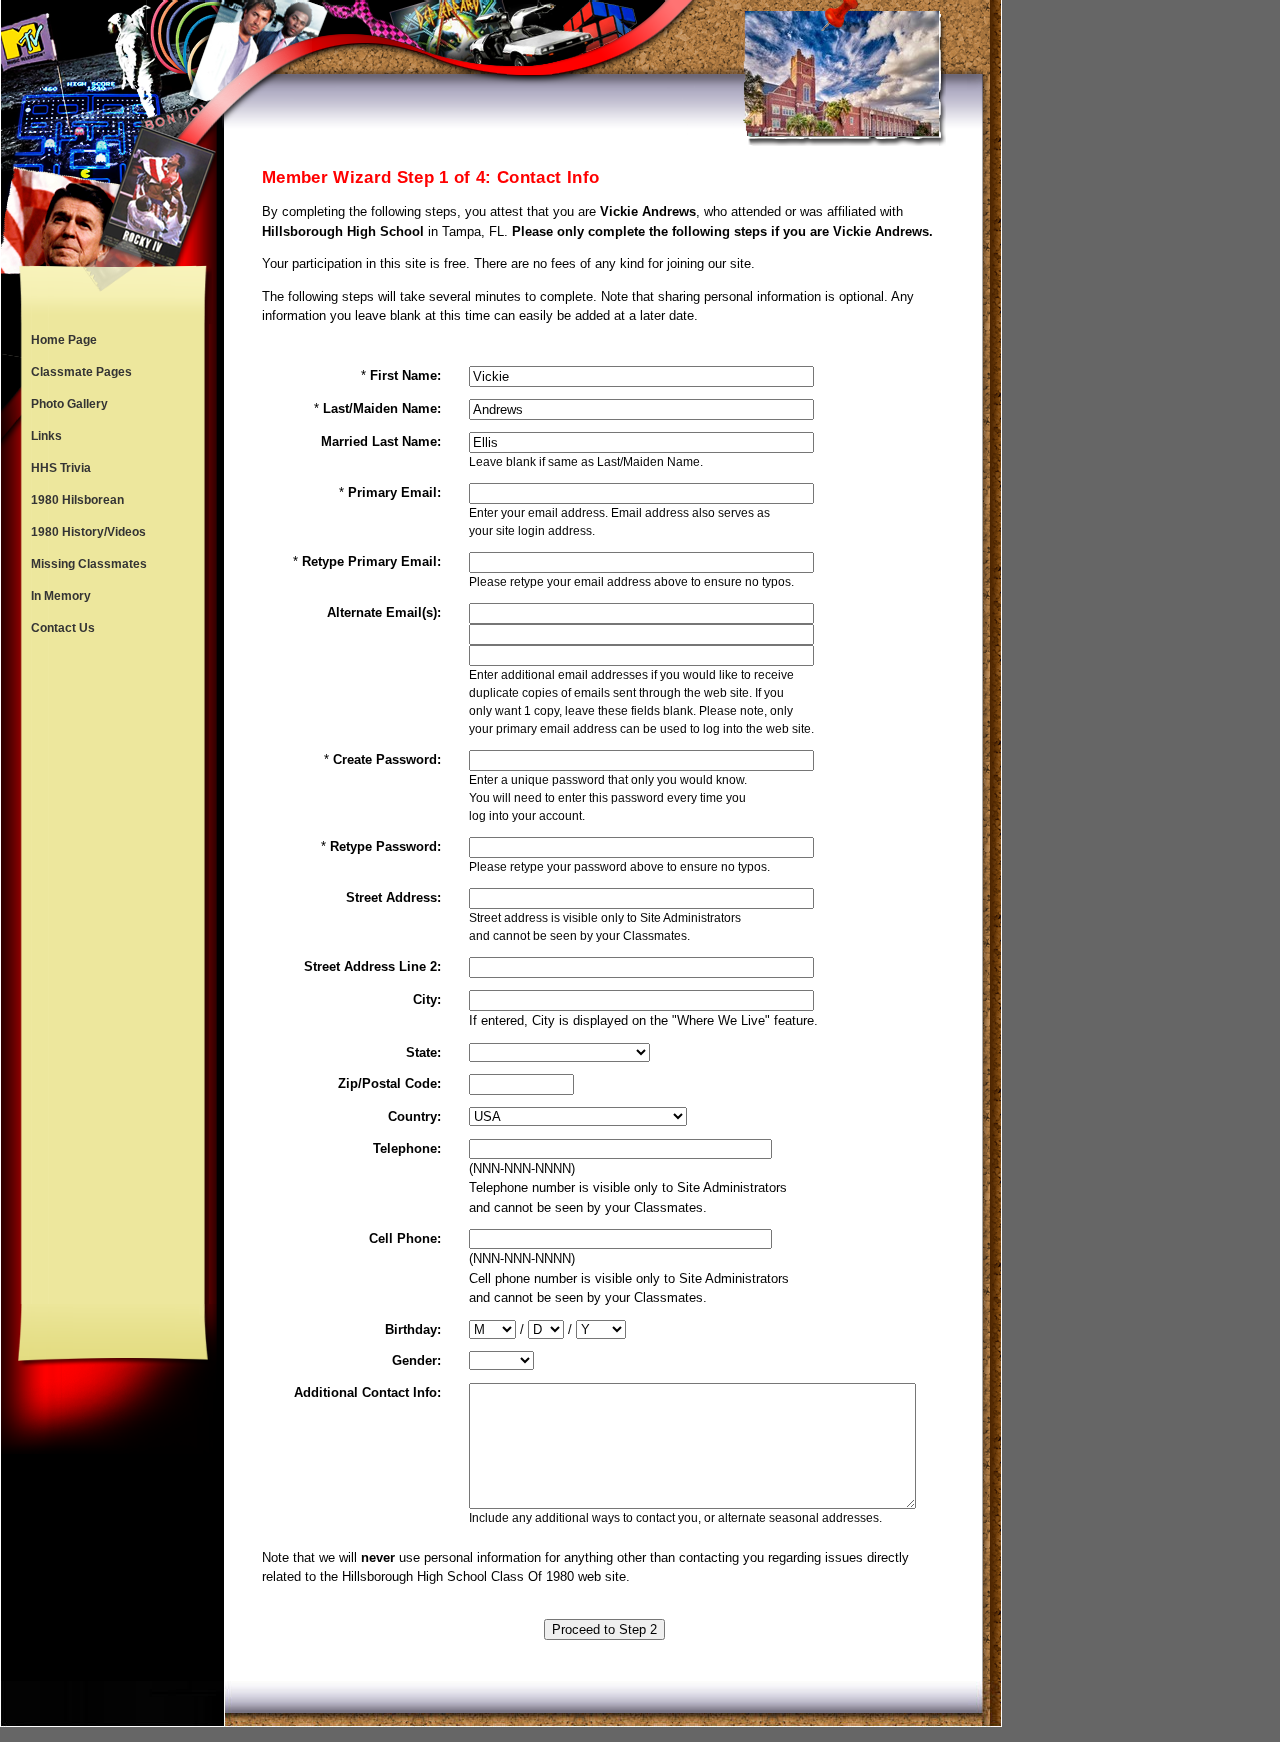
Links (46, 436)
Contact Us (63, 628)
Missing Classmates (89, 564)
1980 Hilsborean (77, 500)
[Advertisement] (113, 974)
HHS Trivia (61, 468)
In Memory (61, 596)
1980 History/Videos (88, 532)
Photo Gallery (69, 404)
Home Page (64, 340)
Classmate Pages (81, 372)
